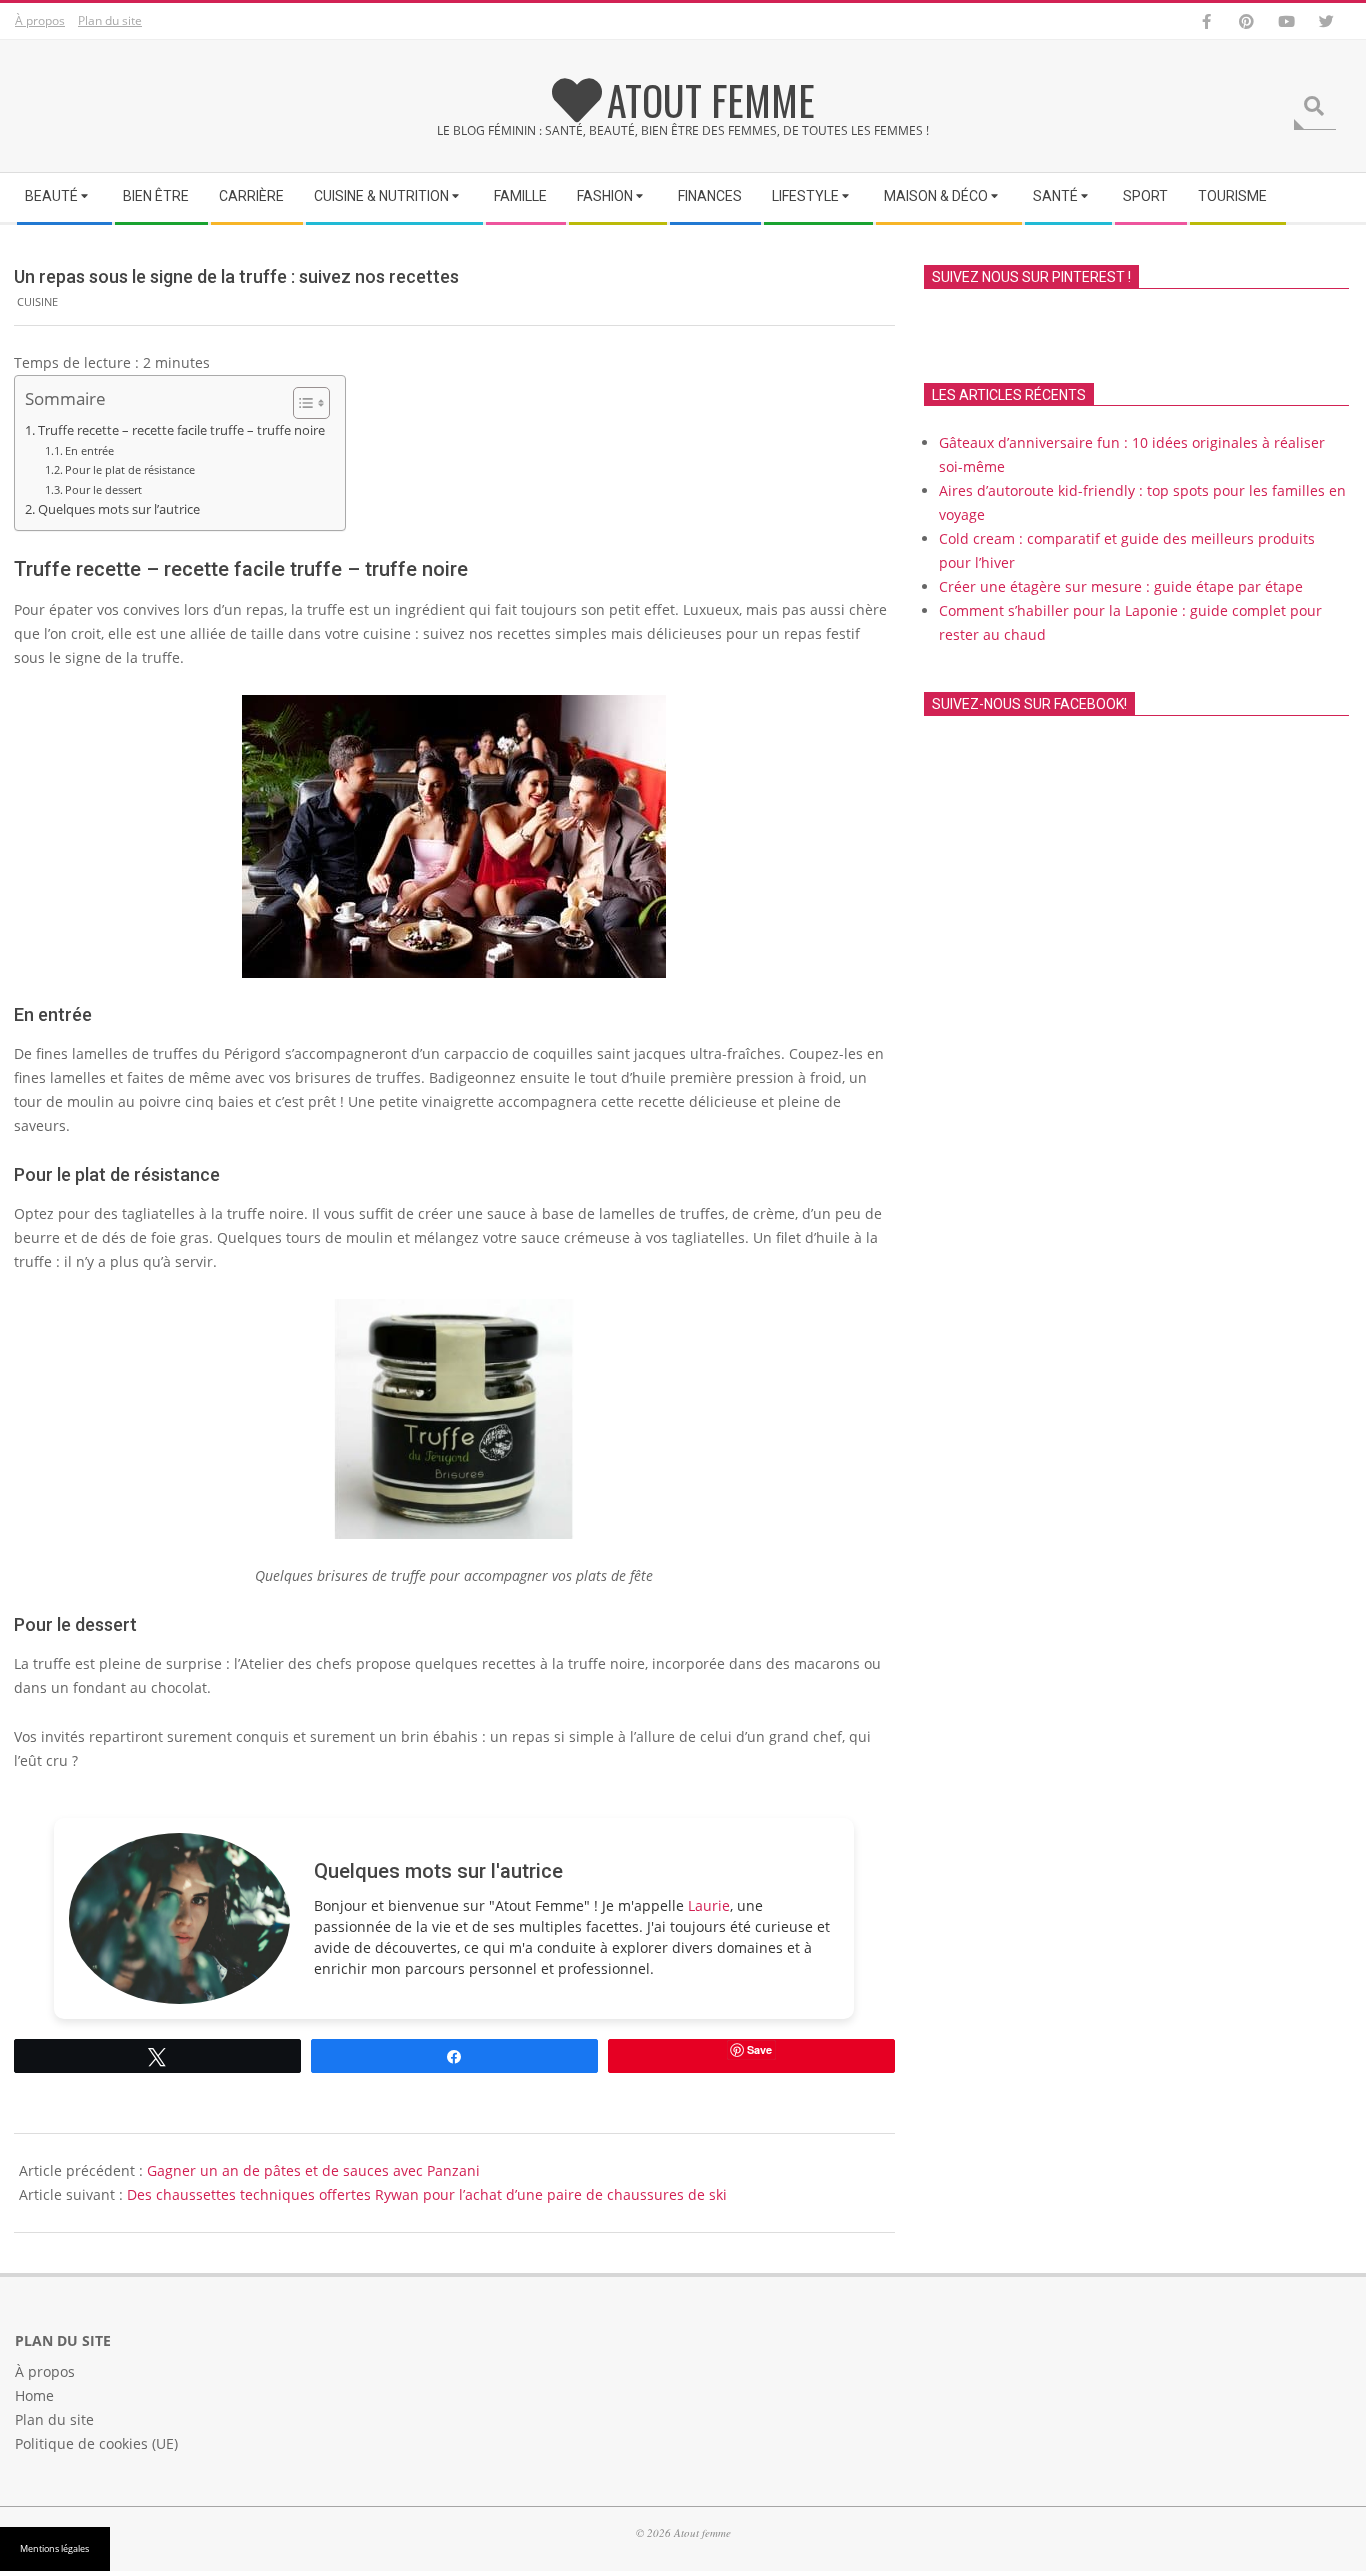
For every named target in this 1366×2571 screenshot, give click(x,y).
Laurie (709, 1905)
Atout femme (711, 100)
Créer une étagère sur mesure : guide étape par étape (1121, 586)
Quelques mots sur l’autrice (119, 509)
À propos (40, 20)
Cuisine (37, 301)
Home (34, 2395)
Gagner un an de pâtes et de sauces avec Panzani (313, 2170)
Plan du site (110, 20)
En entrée (89, 450)
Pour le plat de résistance (130, 469)
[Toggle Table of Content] (301, 403)
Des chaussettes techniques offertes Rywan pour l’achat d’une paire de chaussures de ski (427, 2194)
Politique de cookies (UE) (96, 2443)
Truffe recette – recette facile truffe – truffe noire (181, 430)
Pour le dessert (103, 489)
